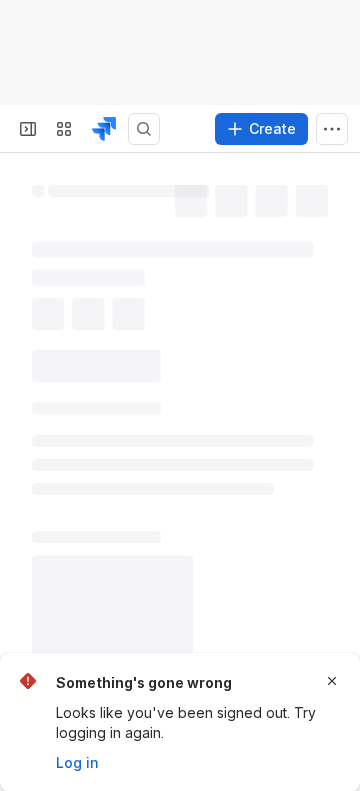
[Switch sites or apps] (64, 129)
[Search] (144, 129)
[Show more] (332, 129)
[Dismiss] (332, 681)
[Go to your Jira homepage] (104, 129)
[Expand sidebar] (28, 129)
